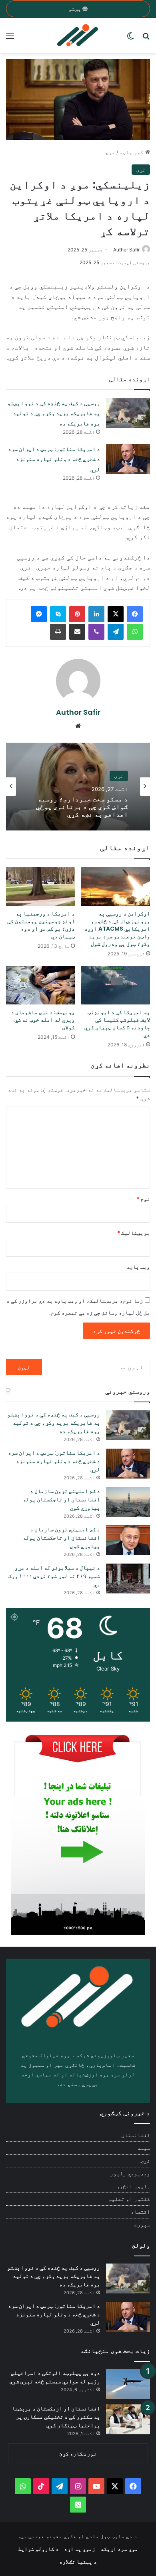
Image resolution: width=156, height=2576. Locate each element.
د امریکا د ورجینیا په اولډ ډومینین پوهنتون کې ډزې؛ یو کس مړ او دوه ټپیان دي (41, 925)
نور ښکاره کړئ (78, 2453)
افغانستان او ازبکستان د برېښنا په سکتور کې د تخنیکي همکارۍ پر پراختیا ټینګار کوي (56, 2417)
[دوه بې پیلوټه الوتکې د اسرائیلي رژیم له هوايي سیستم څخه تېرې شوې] (128, 2384)
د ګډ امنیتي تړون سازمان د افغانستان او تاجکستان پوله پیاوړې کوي (61, 1499)
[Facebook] (135, 614)
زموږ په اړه (80, 2549)
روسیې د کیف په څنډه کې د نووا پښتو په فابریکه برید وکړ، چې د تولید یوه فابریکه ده (54, 413)
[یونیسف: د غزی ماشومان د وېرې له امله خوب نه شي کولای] (40, 985)
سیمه (144, 2148)
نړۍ (110, 152)
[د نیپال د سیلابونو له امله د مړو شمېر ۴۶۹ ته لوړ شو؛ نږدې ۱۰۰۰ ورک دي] (128, 1579)
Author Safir (126, 250)
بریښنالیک (134, 1233)
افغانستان (136, 2135)
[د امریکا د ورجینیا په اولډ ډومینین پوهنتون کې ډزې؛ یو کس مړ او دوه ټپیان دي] (40, 887)
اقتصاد (140, 2212)
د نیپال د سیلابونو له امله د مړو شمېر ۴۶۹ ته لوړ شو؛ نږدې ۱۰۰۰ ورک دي (54, 1576)
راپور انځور (133, 2186)
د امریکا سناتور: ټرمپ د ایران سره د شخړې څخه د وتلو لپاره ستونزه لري (54, 459)
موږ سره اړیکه (119, 2549)
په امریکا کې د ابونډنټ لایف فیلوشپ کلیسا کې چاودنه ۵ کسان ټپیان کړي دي (117, 1023)
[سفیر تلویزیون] (78, 36)
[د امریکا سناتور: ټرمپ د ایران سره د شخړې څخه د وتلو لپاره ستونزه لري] (128, 459)
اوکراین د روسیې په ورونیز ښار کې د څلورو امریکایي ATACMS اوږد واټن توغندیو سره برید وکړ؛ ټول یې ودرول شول (117, 929)
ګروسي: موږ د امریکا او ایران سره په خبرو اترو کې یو (79, 807)
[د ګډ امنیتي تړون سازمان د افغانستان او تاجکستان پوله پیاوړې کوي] (128, 1502)
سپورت (142, 2224)
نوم (143, 1199)
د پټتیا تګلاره (78, 2561)
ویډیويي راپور (130, 2173)
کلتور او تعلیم (129, 2199)
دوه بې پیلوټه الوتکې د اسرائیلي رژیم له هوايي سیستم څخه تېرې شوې (55, 2377)
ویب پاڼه (138, 1267)
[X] (116, 614)
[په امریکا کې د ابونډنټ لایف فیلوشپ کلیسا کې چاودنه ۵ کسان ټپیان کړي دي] (116, 985)
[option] (78, 787)
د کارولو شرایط (38, 2549)
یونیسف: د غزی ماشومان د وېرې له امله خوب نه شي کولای (43, 1020)
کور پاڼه (132, 152)
